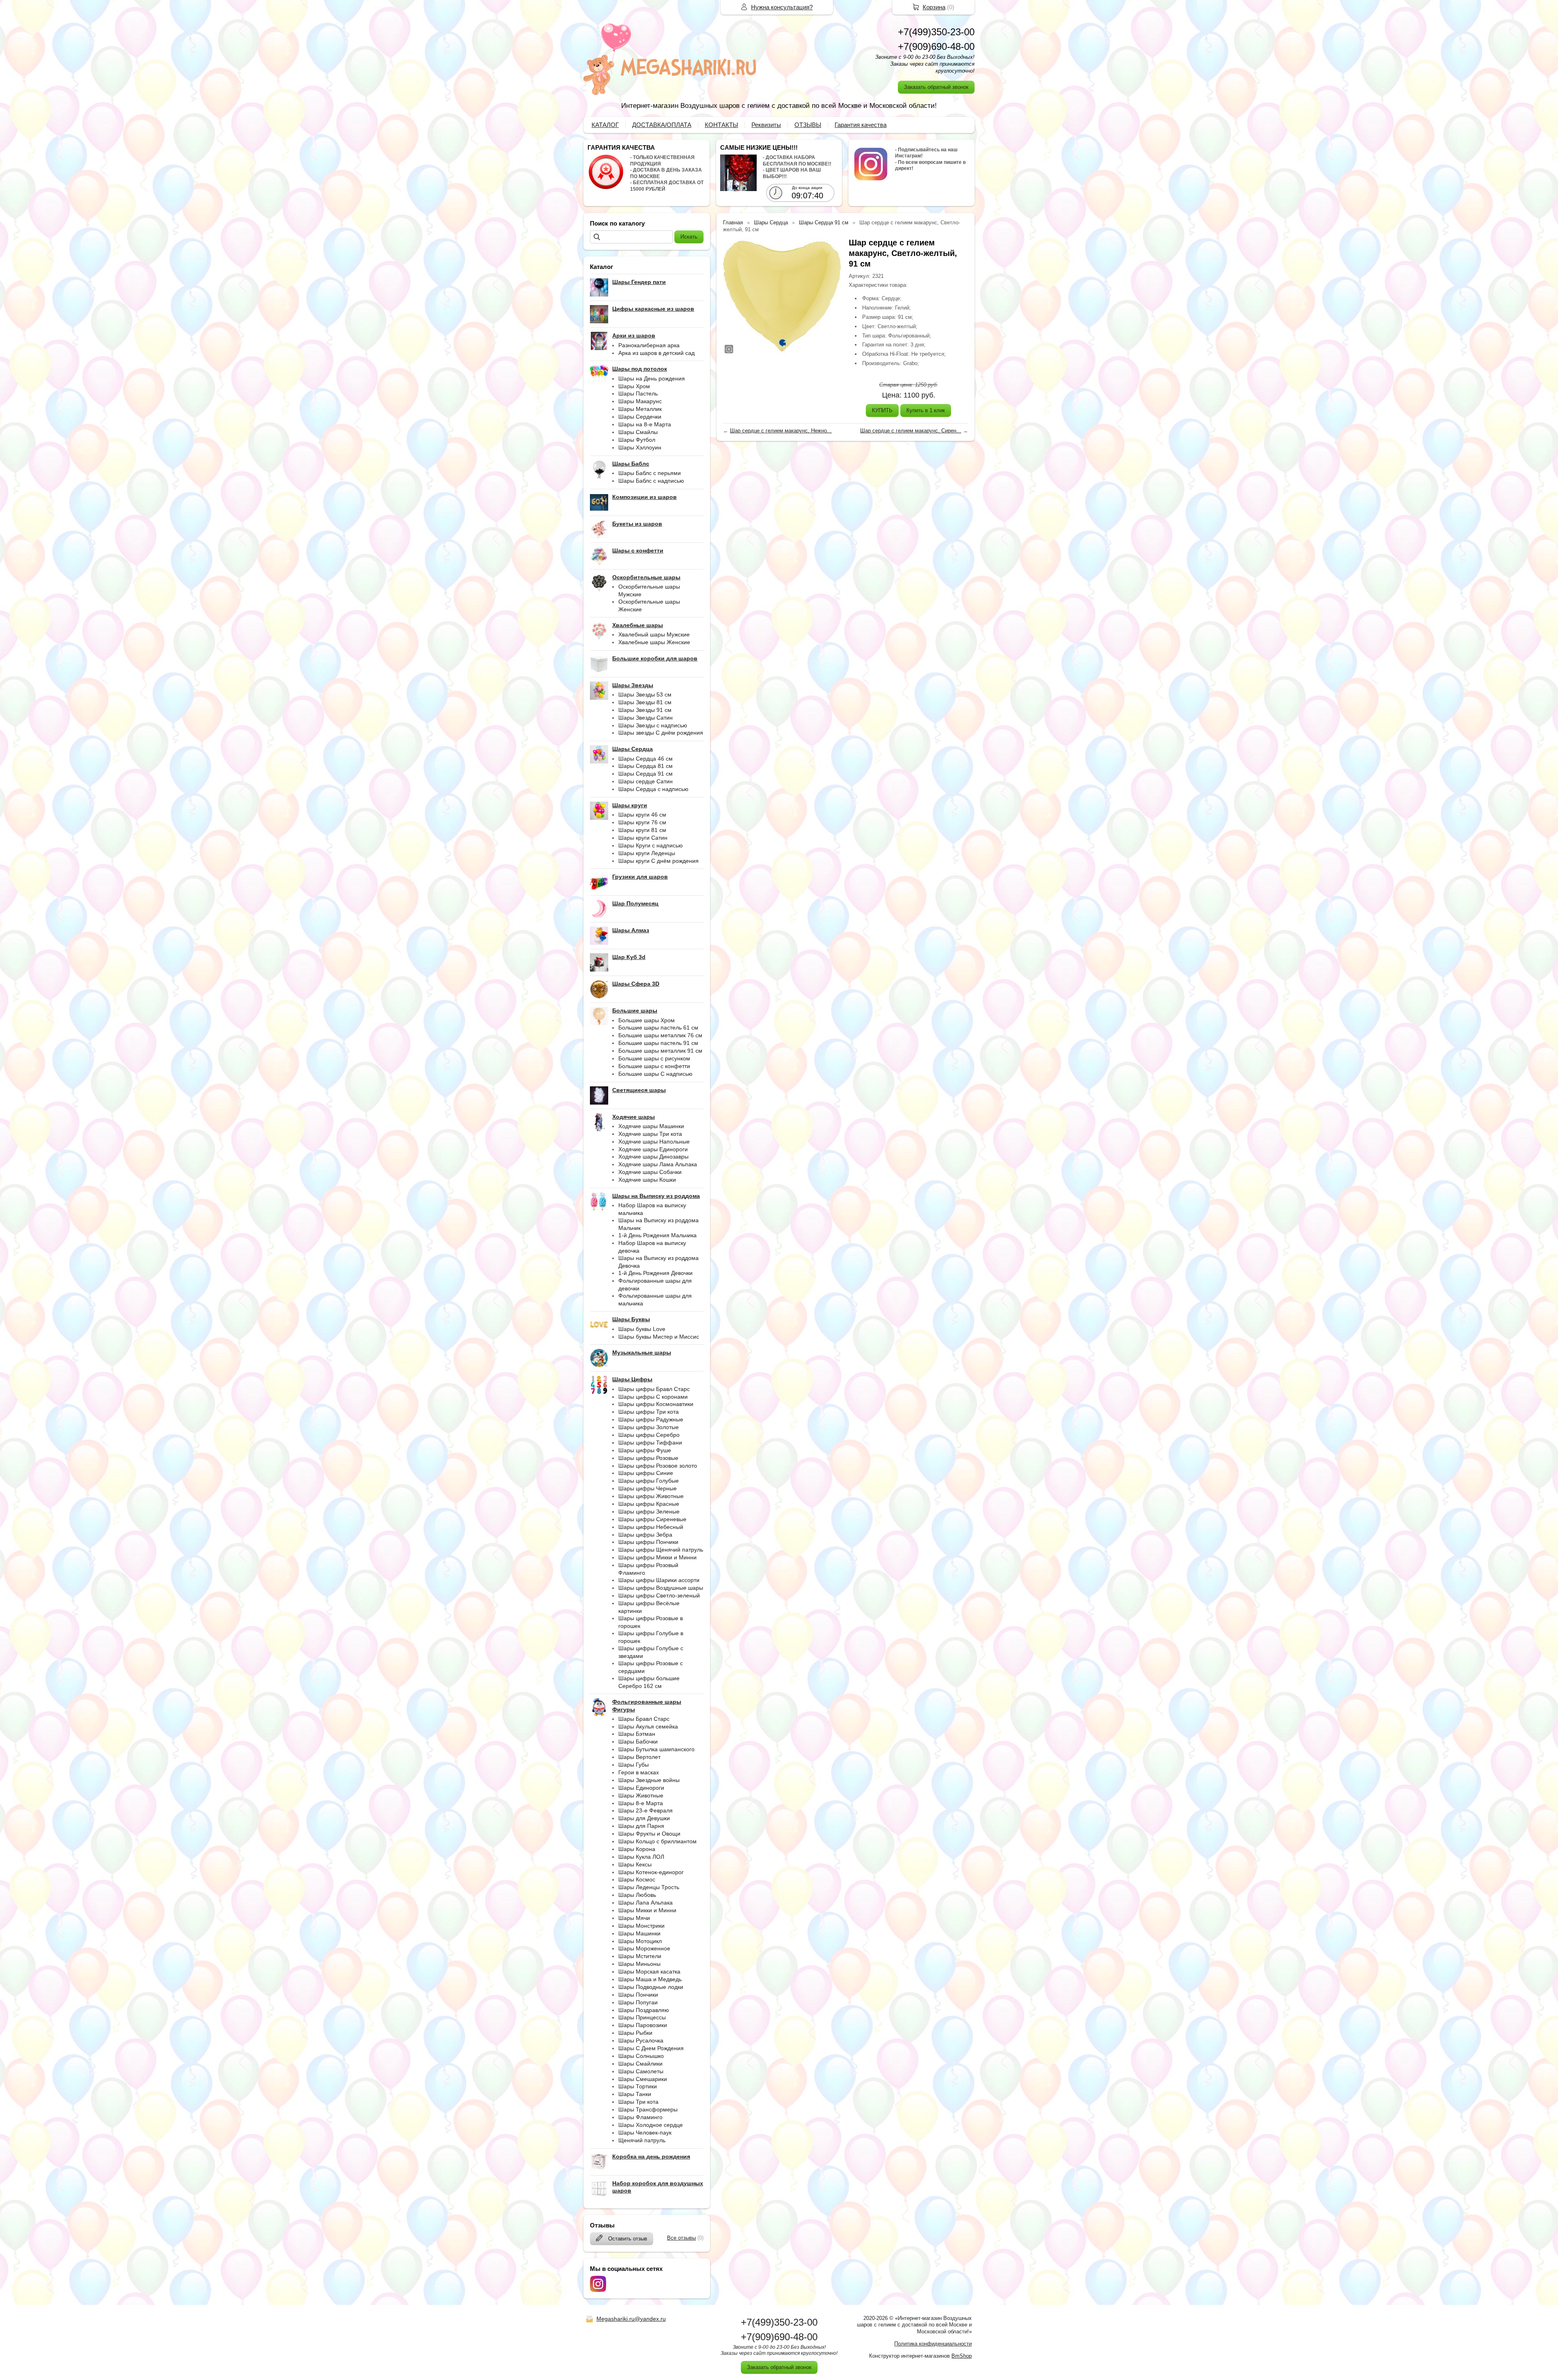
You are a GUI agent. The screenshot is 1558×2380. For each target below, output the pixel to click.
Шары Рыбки (635, 2033)
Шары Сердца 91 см (646, 774)
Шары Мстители (640, 1956)
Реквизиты (766, 125)
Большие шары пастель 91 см (658, 1043)
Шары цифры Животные (651, 1496)
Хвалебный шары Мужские (654, 634)
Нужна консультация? (782, 7)
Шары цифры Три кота (649, 1412)
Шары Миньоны (639, 1964)
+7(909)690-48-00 (936, 46)
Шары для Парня (641, 1826)
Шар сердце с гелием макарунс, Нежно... (781, 431)
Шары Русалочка (641, 2040)
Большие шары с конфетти (654, 1066)
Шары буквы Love (642, 1329)
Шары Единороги (641, 1788)
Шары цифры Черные (648, 1488)
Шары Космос (637, 1879)
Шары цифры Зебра (645, 1535)
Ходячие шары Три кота (650, 1134)
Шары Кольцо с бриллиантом (657, 1841)
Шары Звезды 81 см (645, 702)
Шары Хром (634, 386)
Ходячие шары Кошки (647, 1180)
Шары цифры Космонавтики (656, 1404)
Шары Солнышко (641, 2056)
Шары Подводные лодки (651, 1987)
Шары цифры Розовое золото (658, 1466)
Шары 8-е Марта (641, 1803)
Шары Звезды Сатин (646, 718)
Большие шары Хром (647, 1020)
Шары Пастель (638, 393)
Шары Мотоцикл (640, 1941)
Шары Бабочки (638, 1741)
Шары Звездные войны (649, 1780)
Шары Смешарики (643, 2079)
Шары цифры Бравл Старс (654, 1389)
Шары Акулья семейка (648, 1726)
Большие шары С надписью (655, 1074)
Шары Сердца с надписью (653, 789)
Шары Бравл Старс (644, 1719)
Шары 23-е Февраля (646, 1810)
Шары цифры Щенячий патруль (661, 1550)
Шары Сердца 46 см (646, 759)
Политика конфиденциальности (933, 2344)
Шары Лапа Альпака (646, 1903)
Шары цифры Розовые (648, 1458)
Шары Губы (634, 1765)
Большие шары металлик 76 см (660, 1035)
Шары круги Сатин (643, 838)
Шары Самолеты (641, 2071)
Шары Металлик (640, 409)
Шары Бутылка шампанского (656, 1749)
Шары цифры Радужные (651, 1419)
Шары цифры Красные (649, 1504)
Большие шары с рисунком (654, 1058)
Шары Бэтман (637, 1734)
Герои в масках (639, 1772)
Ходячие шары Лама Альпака (658, 1164)
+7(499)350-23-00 (936, 32)
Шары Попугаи (638, 2002)
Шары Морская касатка (649, 1972)
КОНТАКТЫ (721, 125)
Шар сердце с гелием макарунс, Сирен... (911, 431)
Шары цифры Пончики (648, 1542)
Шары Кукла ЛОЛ (641, 1857)
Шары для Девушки (644, 1818)
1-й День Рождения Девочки (655, 1273)
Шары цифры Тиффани (650, 1443)
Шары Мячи (634, 1918)
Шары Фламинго (640, 2117)
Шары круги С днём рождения (658, 861)
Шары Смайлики (640, 2064)
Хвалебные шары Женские (654, 642)
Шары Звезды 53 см (645, 694)
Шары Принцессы (642, 2017)
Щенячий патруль (642, 2140)
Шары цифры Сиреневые (652, 1519)
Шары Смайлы (638, 432)
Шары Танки (635, 2094)
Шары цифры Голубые (649, 1481)
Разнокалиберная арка (649, 345)
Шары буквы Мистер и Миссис (659, 1337)
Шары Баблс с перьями (650, 473)
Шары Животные (641, 1795)
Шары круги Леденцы (647, 853)
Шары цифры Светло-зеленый (659, 1595)
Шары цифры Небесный (651, 1527)
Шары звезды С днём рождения (661, 733)
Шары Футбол (637, 440)
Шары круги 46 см (642, 815)
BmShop (962, 2356)
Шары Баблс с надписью (651, 481)
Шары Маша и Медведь (650, 1979)
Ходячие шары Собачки (650, 1172)
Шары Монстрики (641, 1926)
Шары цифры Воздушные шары (661, 1588)
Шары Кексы (635, 1864)
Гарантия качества (861, 125)
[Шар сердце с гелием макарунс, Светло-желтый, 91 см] (782, 296)
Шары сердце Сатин (646, 781)
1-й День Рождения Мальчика (657, 1235)
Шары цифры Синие (646, 1473)
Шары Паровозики (643, 2025)
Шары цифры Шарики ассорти (659, 1580)
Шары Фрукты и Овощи (649, 1834)
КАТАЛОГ (605, 125)
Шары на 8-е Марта (645, 424)
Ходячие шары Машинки (651, 1126)
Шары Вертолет (639, 1757)
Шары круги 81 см (642, 830)
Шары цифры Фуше (645, 1450)
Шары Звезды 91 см (645, 710)
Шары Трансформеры (648, 2109)
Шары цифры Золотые (649, 1427)
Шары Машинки (639, 1933)
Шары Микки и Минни (647, 1910)
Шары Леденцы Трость (649, 1887)
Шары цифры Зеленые (649, 1511)
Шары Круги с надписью (651, 845)
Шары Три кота (638, 2102)
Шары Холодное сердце (651, 2125)
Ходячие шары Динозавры (653, 1157)
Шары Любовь (637, 1895)
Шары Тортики (638, 2086)
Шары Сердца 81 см (646, 766)
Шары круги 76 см (642, 822)
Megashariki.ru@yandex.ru (631, 2319)
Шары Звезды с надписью (653, 725)
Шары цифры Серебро (649, 1435)
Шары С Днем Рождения (651, 2048)
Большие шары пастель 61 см (658, 1028)
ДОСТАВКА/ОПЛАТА (662, 125)
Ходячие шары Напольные (654, 1142)
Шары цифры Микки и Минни (657, 1557)
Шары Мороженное (644, 1948)
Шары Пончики (638, 1995)
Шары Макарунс (640, 401)
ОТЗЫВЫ (808, 125)
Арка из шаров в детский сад (656, 353)
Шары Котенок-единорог (651, 1872)
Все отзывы (681, 2238)
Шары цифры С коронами (653, 1397)
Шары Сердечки (640, 417)
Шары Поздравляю (644, 2010)
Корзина (934, 7)
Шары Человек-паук (645, 2133)
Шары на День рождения (652, 378)
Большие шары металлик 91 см (660, 1051)
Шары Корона (637, 1849)
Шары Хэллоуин (640, 447)
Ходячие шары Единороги (653, 1149)
